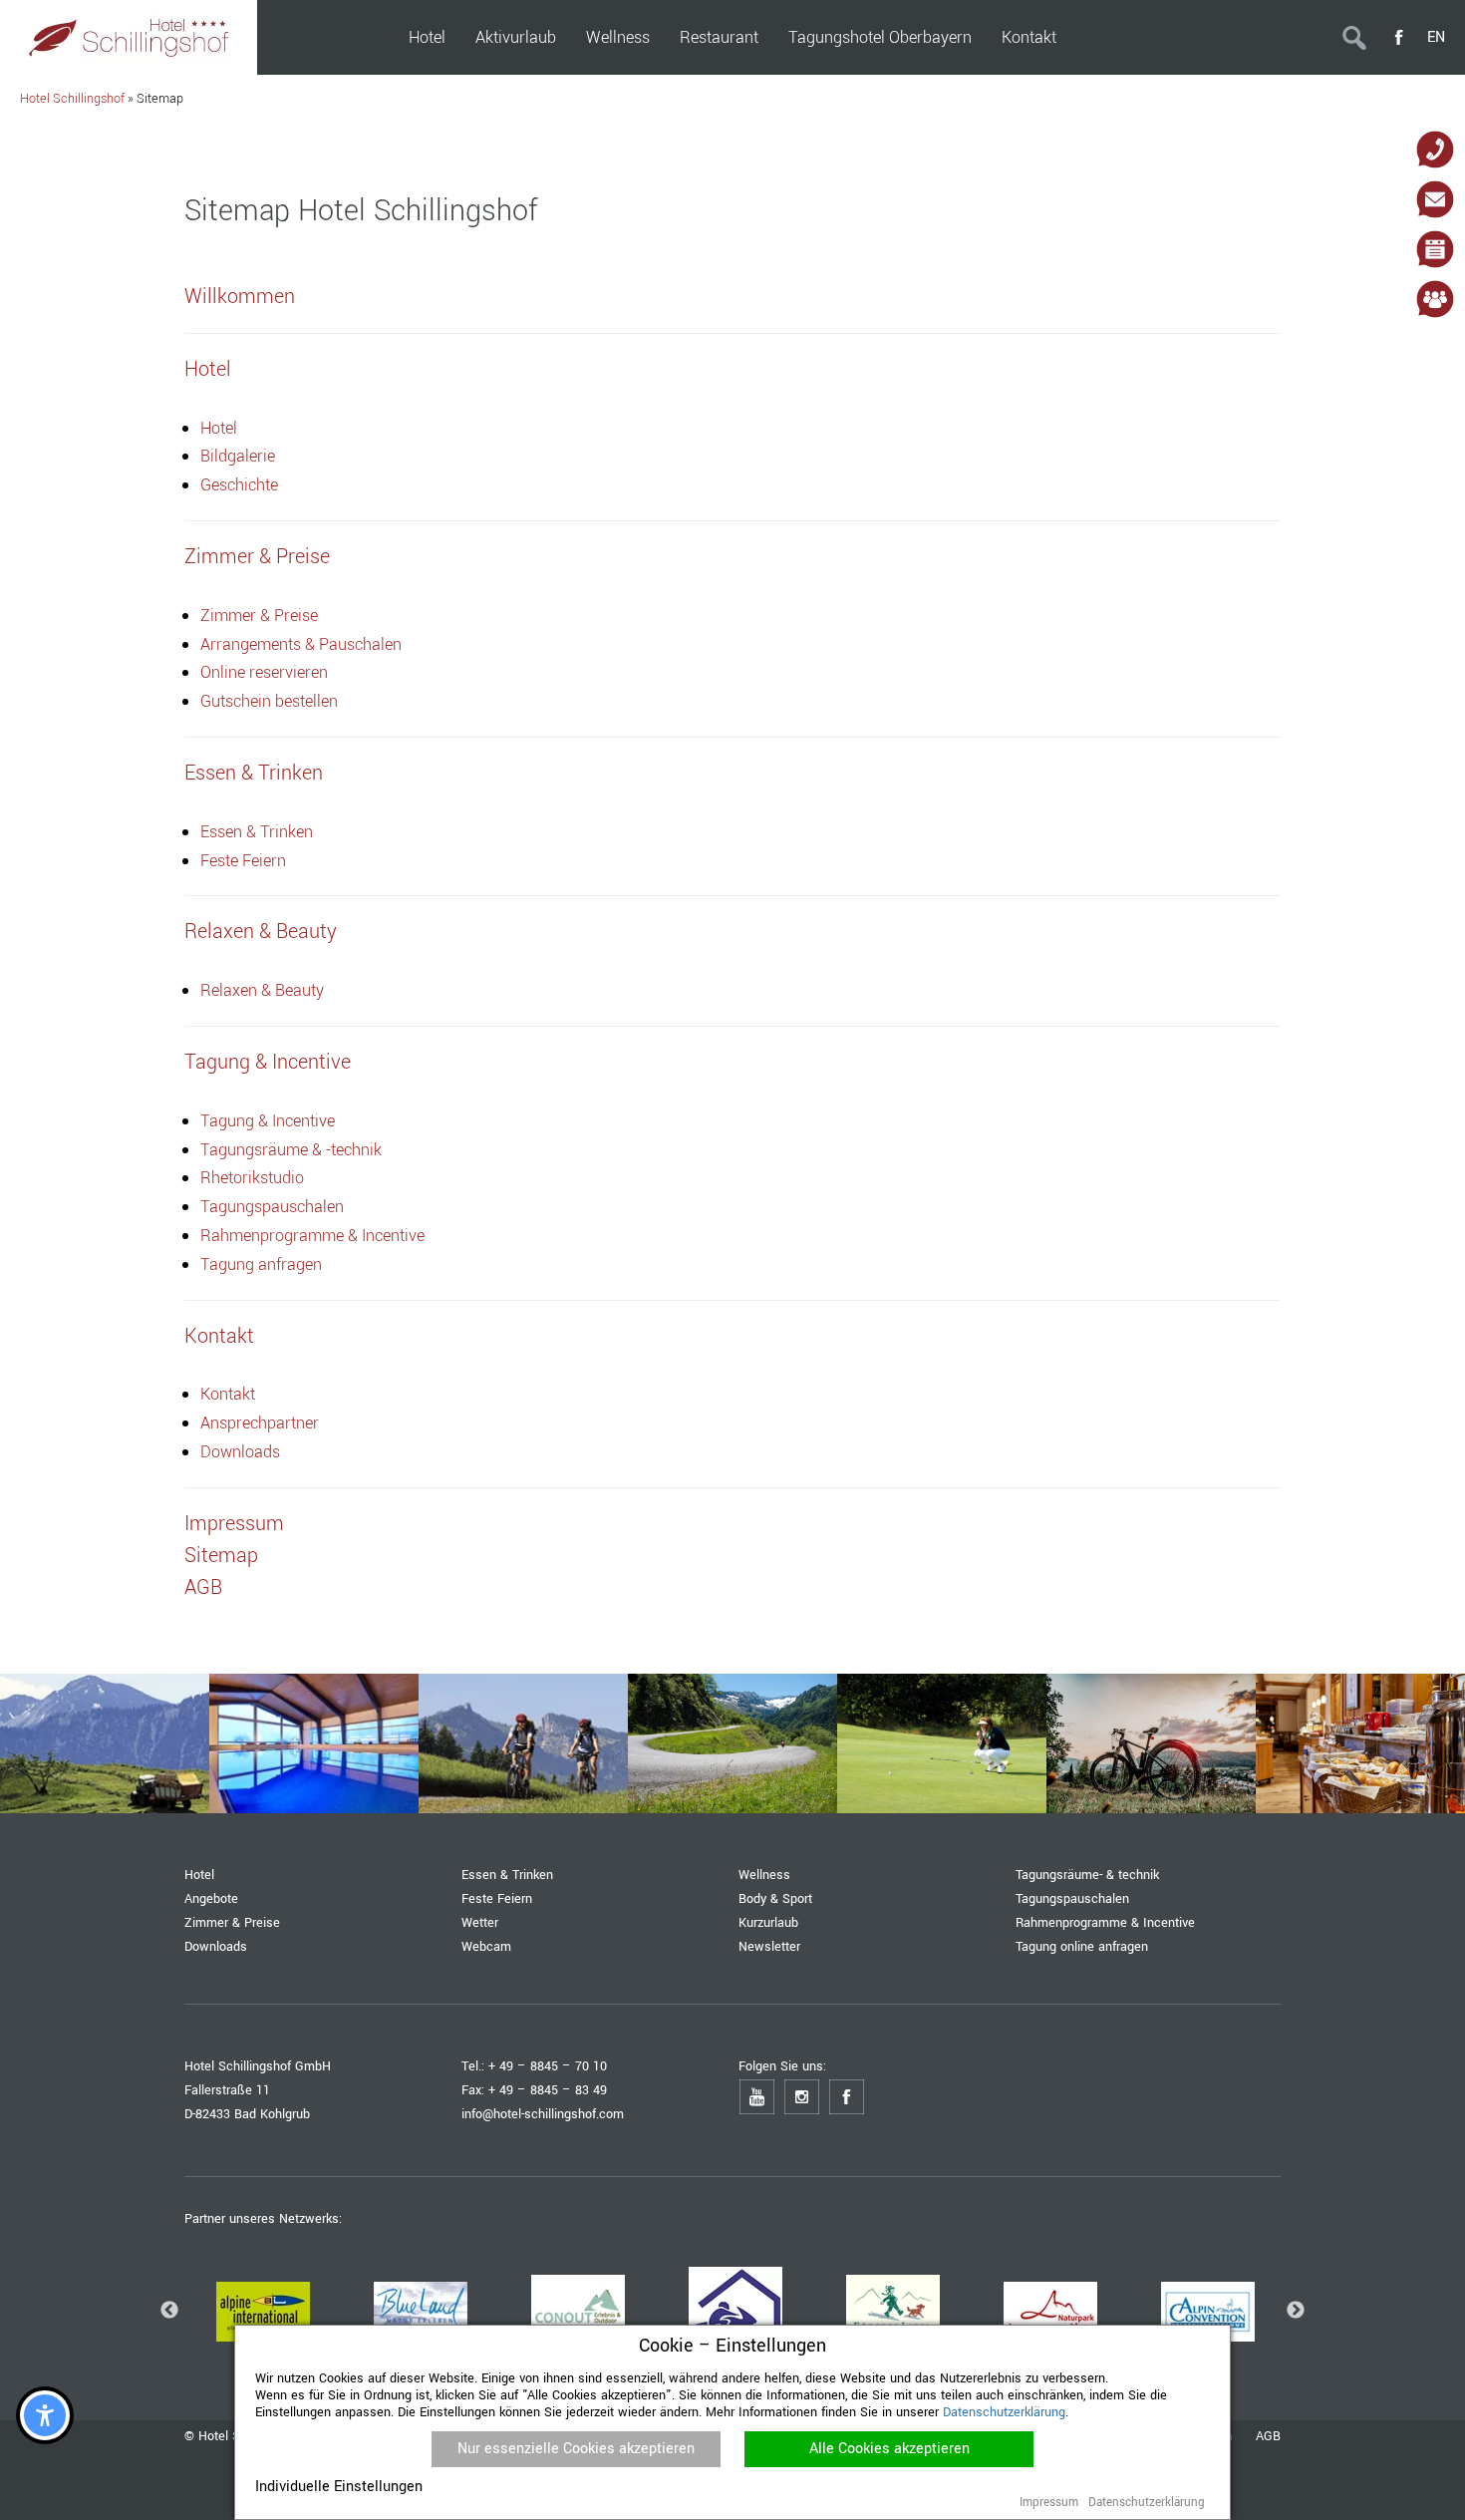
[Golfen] (942, 1743)
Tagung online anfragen (1082, 1946)
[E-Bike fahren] (1151, 1743)
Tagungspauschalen (272, 1207)
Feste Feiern (243, 861)
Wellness (618, 37)
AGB (1268, 2436)
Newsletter (769, 1946)
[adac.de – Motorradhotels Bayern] (735, 2311)
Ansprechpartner (260, 1423)
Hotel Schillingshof (72, 98)
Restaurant (719, 37)
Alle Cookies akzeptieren (889, 2449)
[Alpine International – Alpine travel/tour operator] (263, 2311)
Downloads (240, 1452)
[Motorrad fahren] (732, 1743)
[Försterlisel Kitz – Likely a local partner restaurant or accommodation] (893, 2311)
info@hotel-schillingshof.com (543, 2114)
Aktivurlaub (516, 37)
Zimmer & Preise (259, 616)
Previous (169, 2311)
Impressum (1049, 2503)
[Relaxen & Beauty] (314, 1743)
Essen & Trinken (257, 832)
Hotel (427, 37)
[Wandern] (105, 1743)
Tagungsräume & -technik (291, 1150)
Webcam (486, 1946)
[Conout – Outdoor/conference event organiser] (578, 2311)
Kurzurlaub (768, 1922)
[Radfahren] (523, 1743)
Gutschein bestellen (269, 701)
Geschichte (239, 485)
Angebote (211, 1898)
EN (1436, 37)
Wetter (480, 1922)
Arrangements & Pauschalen (301, 644)
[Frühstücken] (1360, 1743)
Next (1296, 2311)
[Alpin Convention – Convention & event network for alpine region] (1208, 2311)
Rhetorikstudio (252, 1178)
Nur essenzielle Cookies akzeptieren (576, 2449)
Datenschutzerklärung (1004, 2412)
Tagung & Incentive (268, 1121)
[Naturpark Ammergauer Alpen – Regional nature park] (1050, 2311)
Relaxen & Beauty (262, 990)
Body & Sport (775, 1898)
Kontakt (1029, 37)
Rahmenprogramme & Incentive (312, 1236)
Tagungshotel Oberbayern (880, 37)
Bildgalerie (238, 456)
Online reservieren (264, 672)
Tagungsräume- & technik (1087, 1875)
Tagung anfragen (261, 1264)
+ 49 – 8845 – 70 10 (548, 2066)
